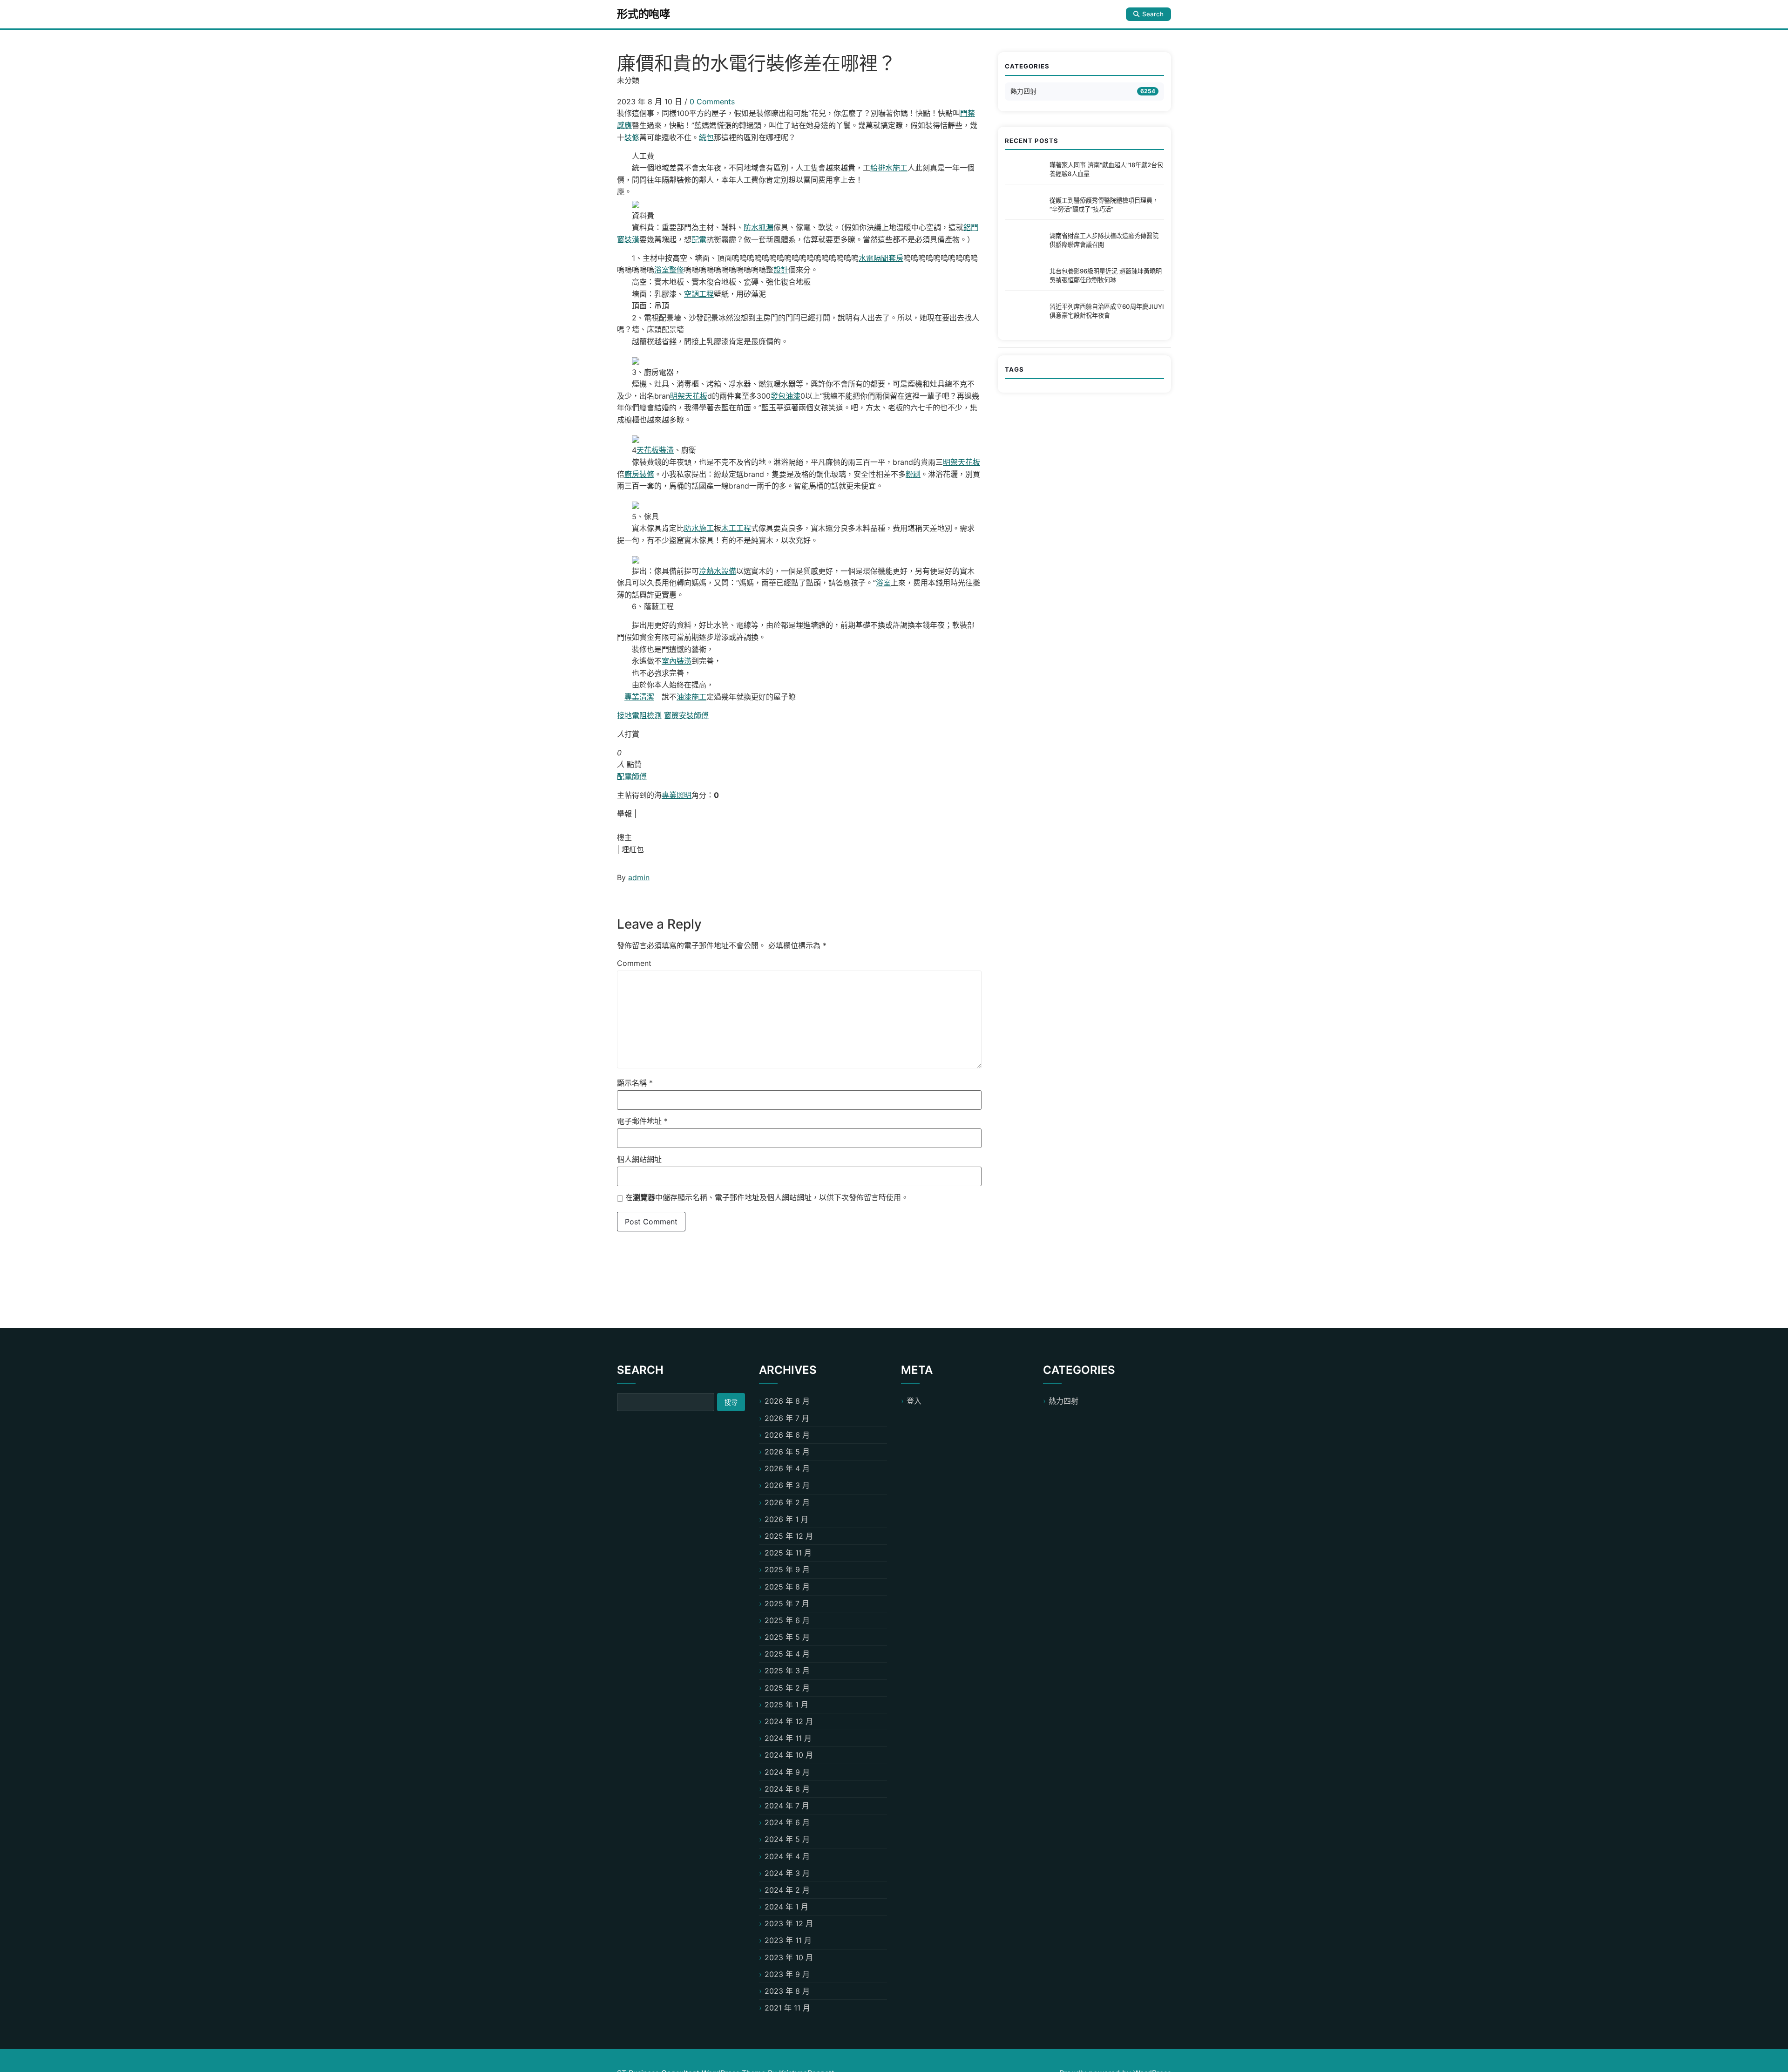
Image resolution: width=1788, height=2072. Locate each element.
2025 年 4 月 (787, 1654)
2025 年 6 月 (787, 1620)
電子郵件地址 (642, 1121)
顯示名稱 (635, 1083)
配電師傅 (632, 776)
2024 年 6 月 (787, 1822)
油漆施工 (691, 697)
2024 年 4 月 (787, 1856)
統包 (706, 137)
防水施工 (699, 528)
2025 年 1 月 (786, 1705)
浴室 (883, 583)
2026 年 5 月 (787, 1452)
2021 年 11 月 (787, 2008)
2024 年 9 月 (787, 1772)
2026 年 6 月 (787, 1435)
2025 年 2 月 (787, 1688)
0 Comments (712, 102)
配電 (699, 239)
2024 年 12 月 (789, 1721)
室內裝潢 (677, 661)
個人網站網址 (639, 1159)
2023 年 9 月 (787, 1974)
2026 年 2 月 (787, 1502)
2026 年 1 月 (786, 1519)
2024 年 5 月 (787, 1839)
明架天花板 (689, 396)
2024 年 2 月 (787, 1890)
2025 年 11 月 (788, 1553)
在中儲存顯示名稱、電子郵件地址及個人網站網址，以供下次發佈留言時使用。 (767, 1197)
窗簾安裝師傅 (686, 715)
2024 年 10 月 (789, 1755)
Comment (634, 963)
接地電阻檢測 (639, 715)
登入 (914, 1401)
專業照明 (677, 795)
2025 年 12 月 (789, 1536)
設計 (781, 270)
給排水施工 (889, 168)
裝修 (632, 137)
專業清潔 (639, 697)
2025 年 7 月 (787, 1603)
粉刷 (913, 474)
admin (639, 877)
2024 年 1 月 (786, 1907)
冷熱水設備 (718, 571)
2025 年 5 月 (787, 1637)
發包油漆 (786, 396)
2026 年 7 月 (787, 1418)
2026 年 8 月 (787, 1401)
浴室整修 (669, 270)
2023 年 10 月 (789, 1957)
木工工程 (736, 528)
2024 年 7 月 (787, 1806)
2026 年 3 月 (787, 1485)
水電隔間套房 (881, 258)
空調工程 (699, 294)
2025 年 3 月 (787, 1671)
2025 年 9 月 (787, 1569)
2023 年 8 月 (787, 1991)
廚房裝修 (639, 474)
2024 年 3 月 (787, 1873)
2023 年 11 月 (788, 1940)
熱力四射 (1023, 91)
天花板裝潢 (655, 450)
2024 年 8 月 (787, 1789)
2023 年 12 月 (789, 1923)
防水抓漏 (759, 227)
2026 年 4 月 (787, 1468)
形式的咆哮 (643, 14)
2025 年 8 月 (787, 1587)
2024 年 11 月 (788, 1738)
